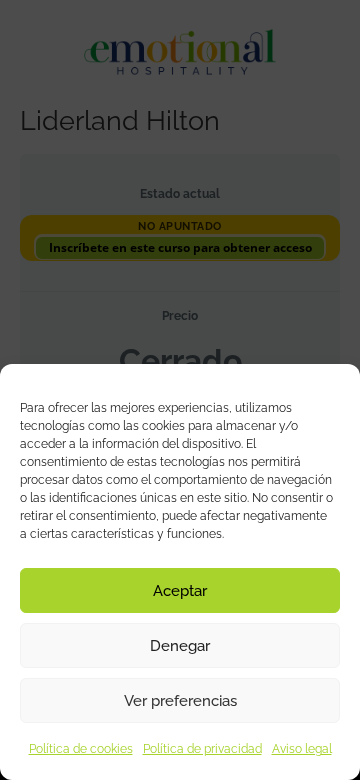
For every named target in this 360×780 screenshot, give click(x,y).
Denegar (180, 646)
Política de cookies (81, 749)
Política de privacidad (202, 749)
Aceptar (180, 591)
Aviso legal (302, 749)
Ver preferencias (180, 701)
